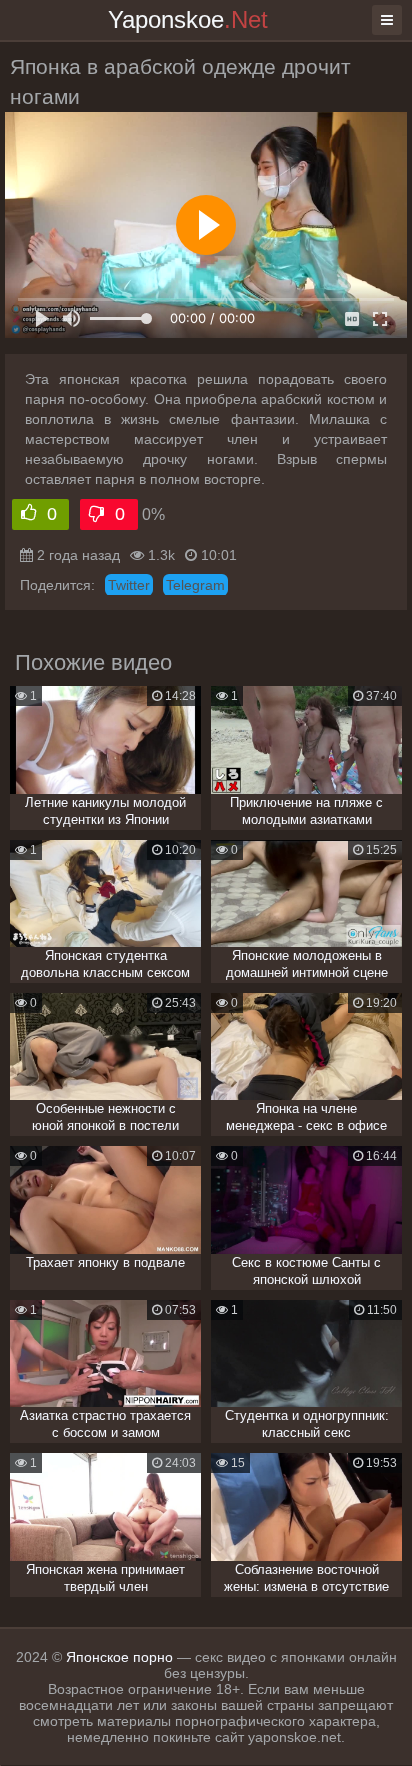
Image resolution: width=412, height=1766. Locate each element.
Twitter (129, 585)
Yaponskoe (188, 19)
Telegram (195, 585)
